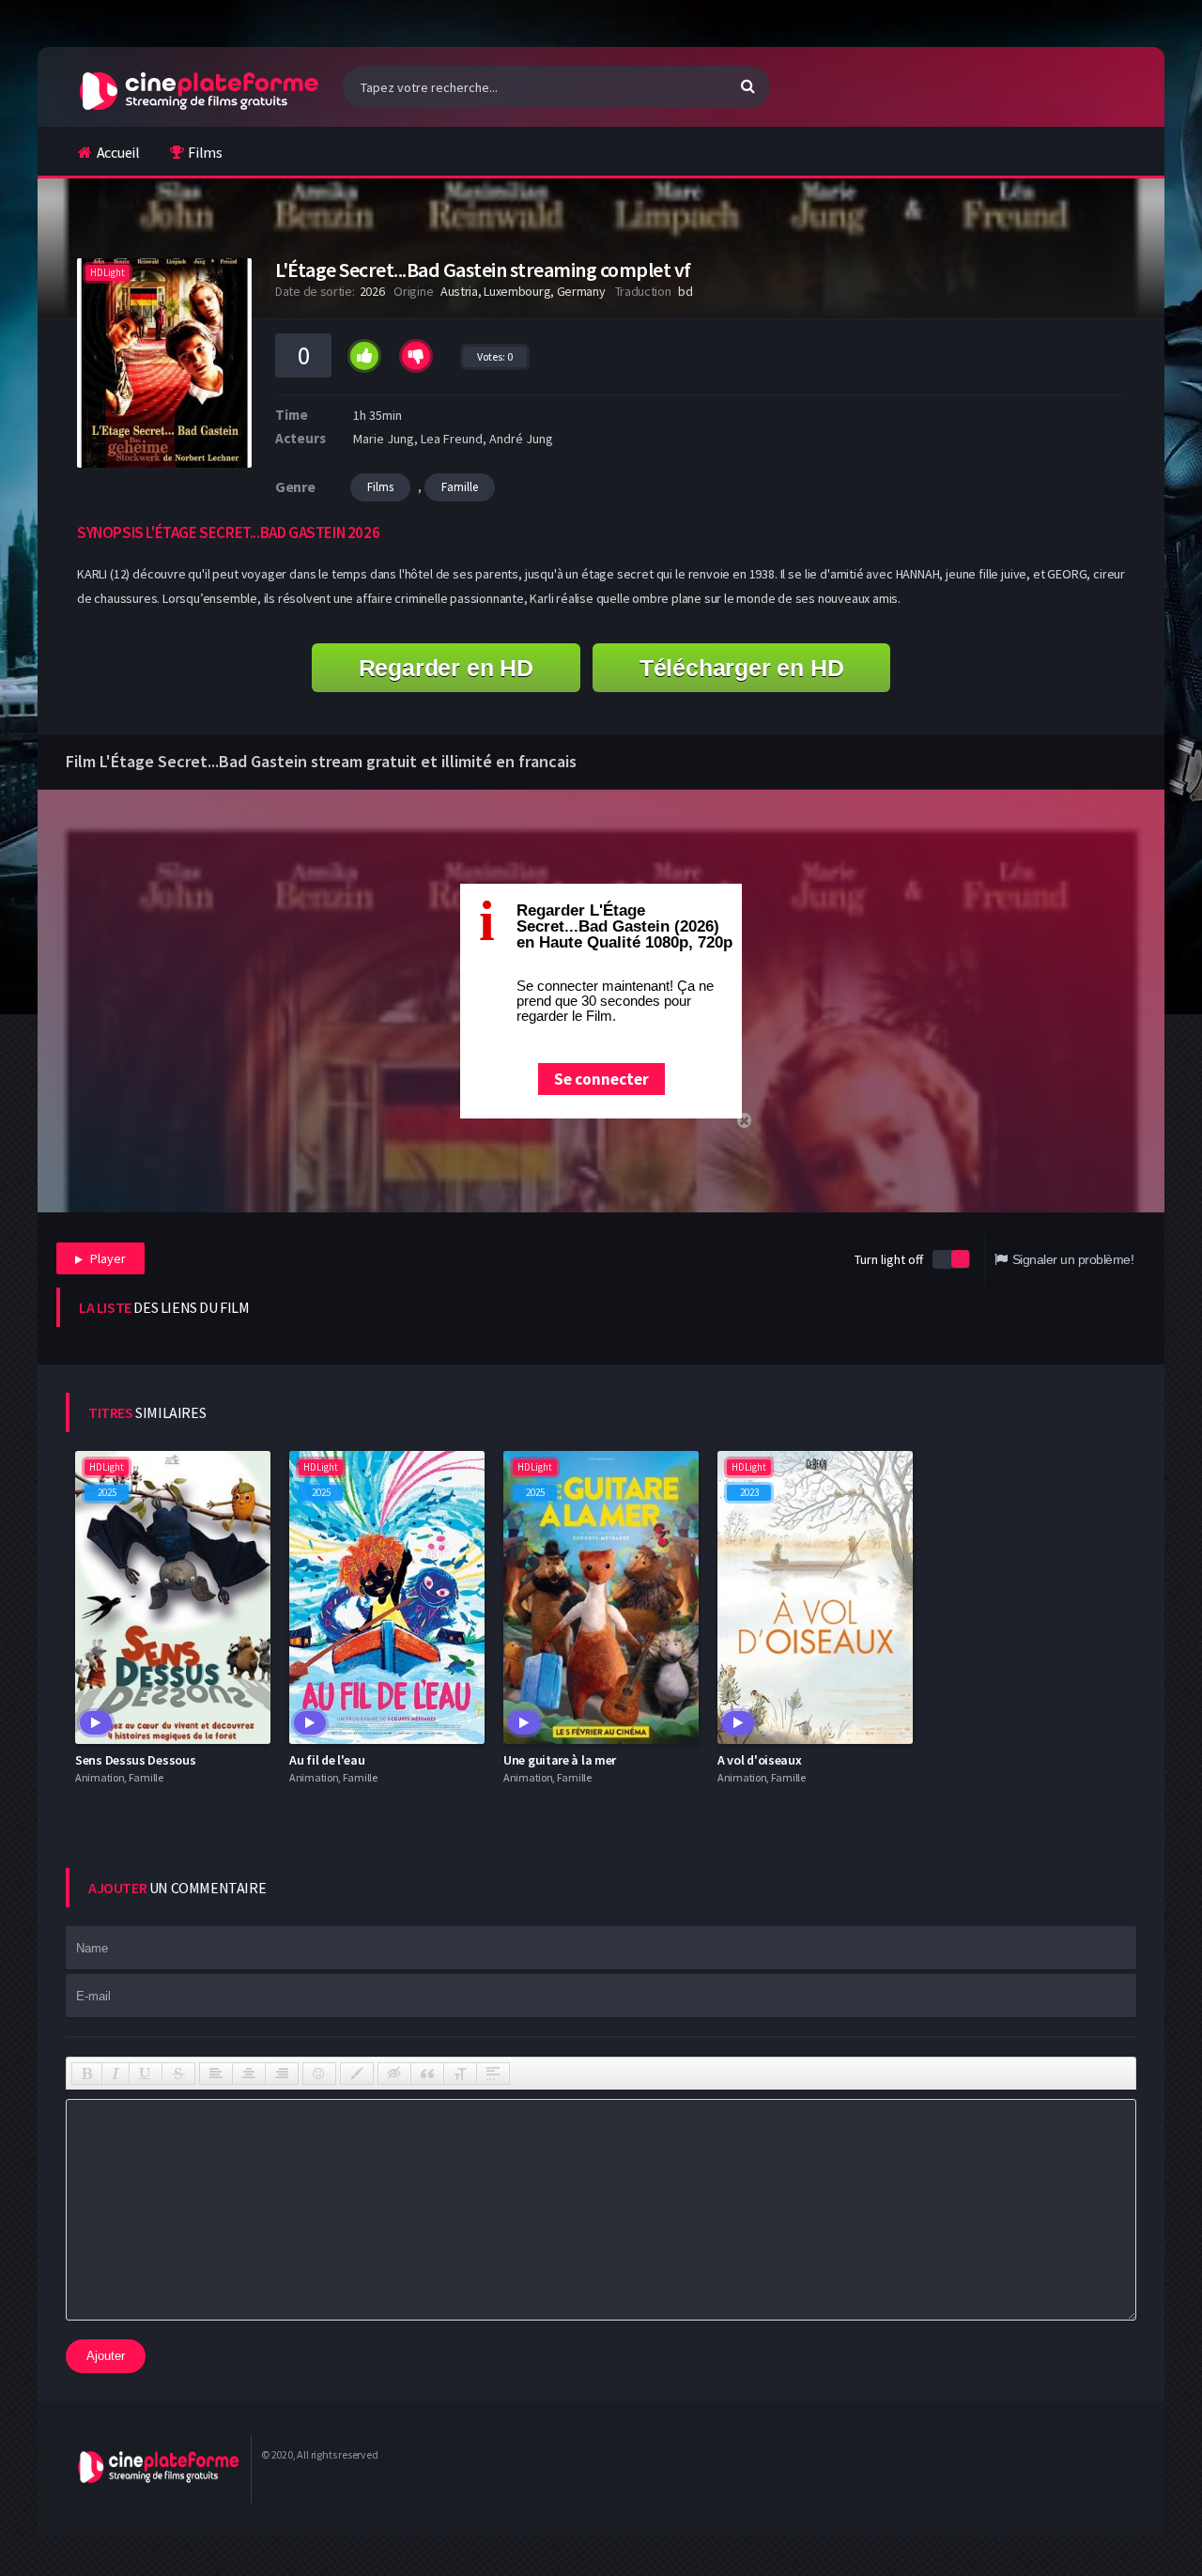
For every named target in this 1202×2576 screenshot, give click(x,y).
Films (205, 152)
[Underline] (146, 2074)
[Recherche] (747, 86)
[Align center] (249, 2074)
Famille (460, 487)
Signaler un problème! (1073, 1259)
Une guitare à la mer (560, 1760)
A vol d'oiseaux (760, 1760)
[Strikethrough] (178, 2074)
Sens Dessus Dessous (135, 1760)
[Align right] (282, 2074)
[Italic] (116, 2074)
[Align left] (216, 2074)
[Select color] (357, 2074)
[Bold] (87, 2074)
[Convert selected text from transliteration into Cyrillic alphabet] (460, 2074)
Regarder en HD (446, 668)
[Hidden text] (394, 2074)
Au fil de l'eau (327, 1760)
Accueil (118, 152)
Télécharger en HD (742, 668)
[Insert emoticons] (319, 2074)
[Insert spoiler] (493, 2074)
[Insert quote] (427, 2074)
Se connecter (601, 1079)
